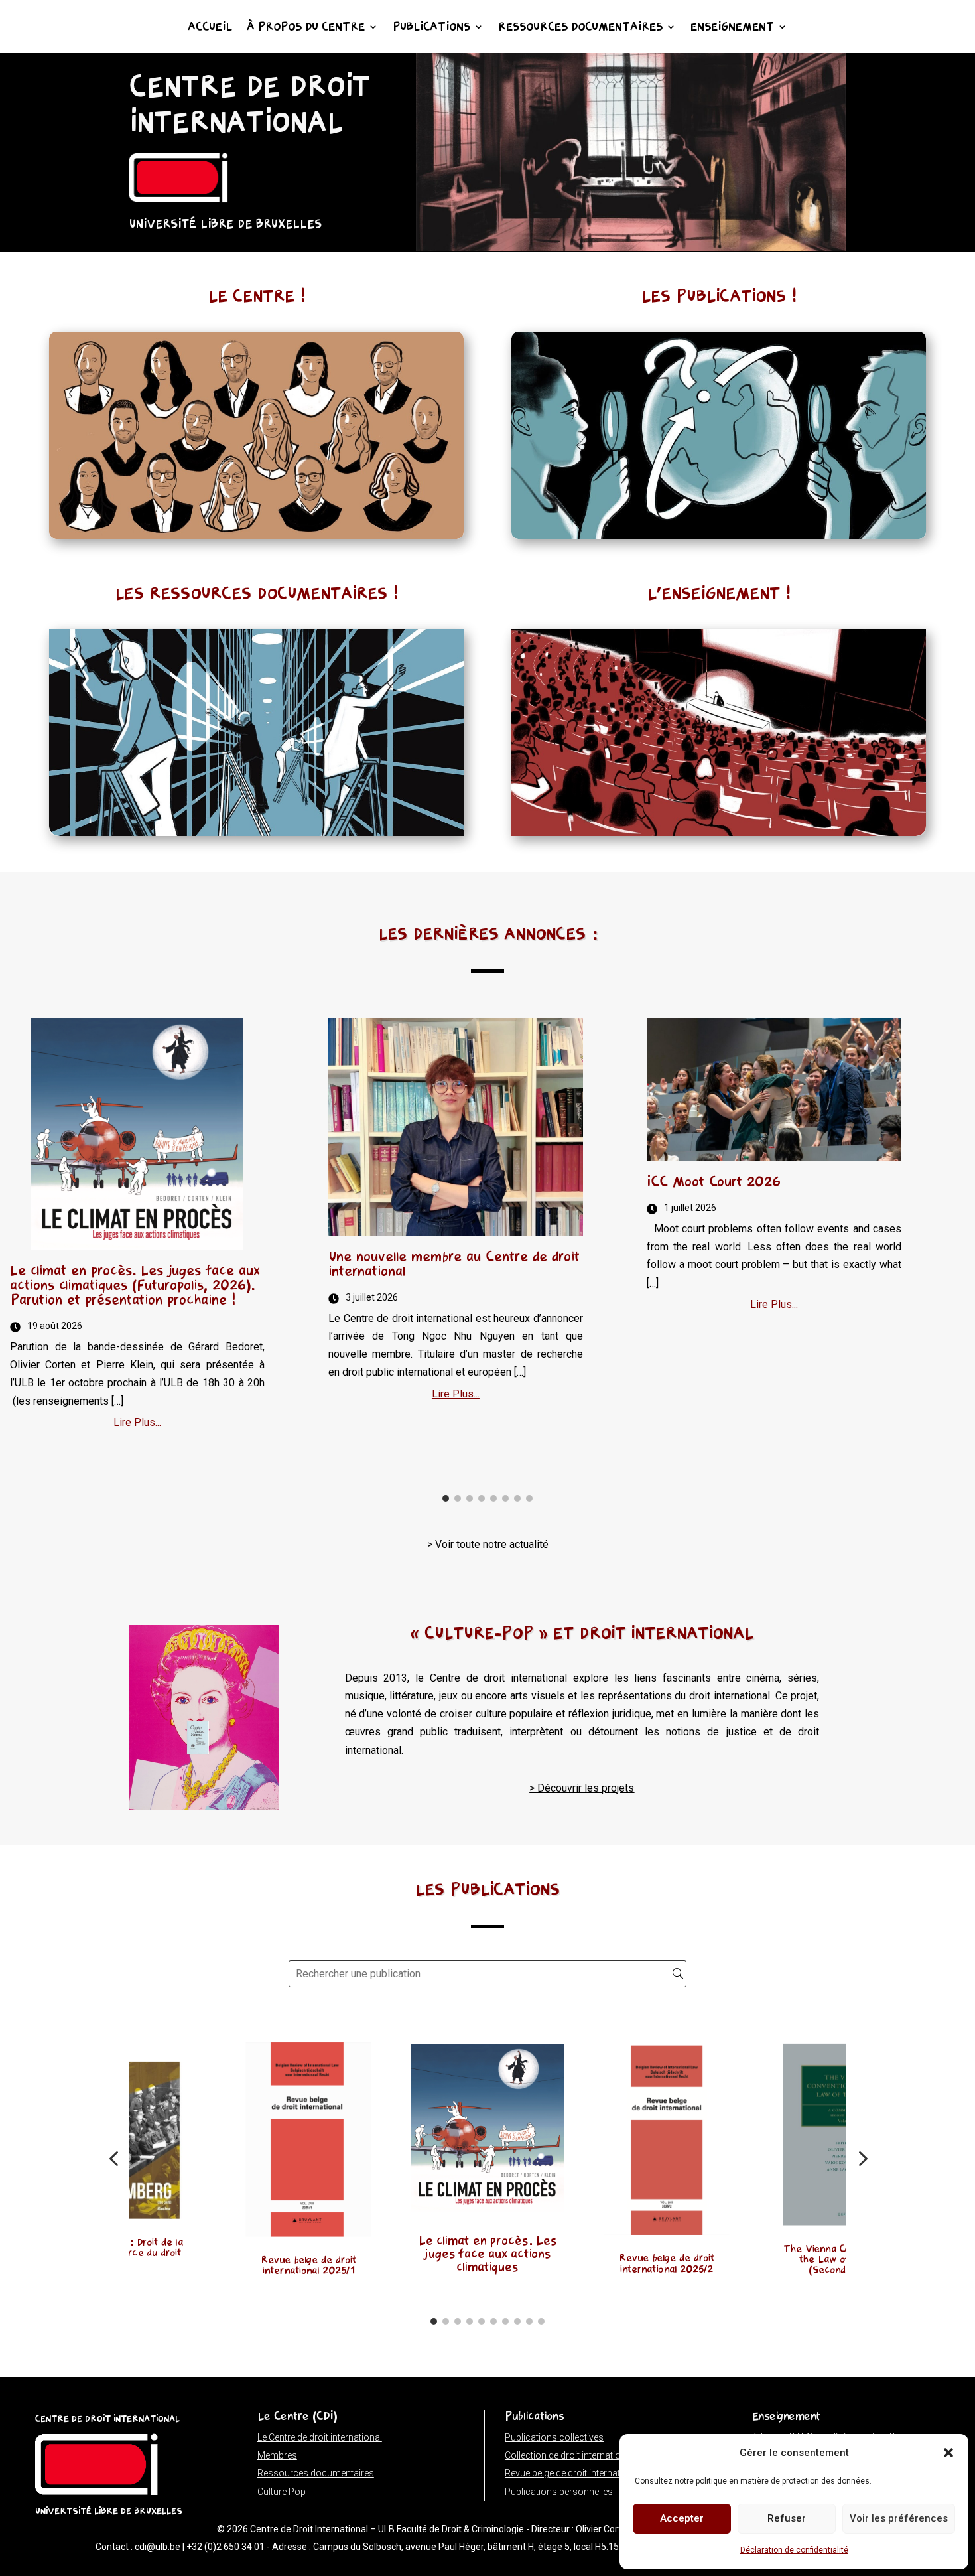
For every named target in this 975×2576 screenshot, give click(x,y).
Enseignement (732, 28)
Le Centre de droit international (320, 2437)
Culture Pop (282, 2492)
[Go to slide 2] (458, 1498)
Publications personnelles (559, 2492)
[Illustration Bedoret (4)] (631, 247)
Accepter (682, 2518)
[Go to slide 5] (493, 1498)
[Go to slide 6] (505, 1498)
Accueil (210, 28)
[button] (948, 2453)
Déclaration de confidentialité (794, 2550)
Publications (431, 28)
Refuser (787, 2518)
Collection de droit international (569, 2455)
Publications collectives (554, 2437)
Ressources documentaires (580, 28)
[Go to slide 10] (541, 2321)
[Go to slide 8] (529, 1498)
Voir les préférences (899, 2518)
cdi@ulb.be (158, 2547)
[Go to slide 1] (446, 1498)
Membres (277, 2455)
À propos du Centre (306, 28)
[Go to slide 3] (470, 1498)
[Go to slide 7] (517, 1498)
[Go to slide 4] (482, 1498)
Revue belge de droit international (573, 2473)
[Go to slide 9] (529, 2321)
